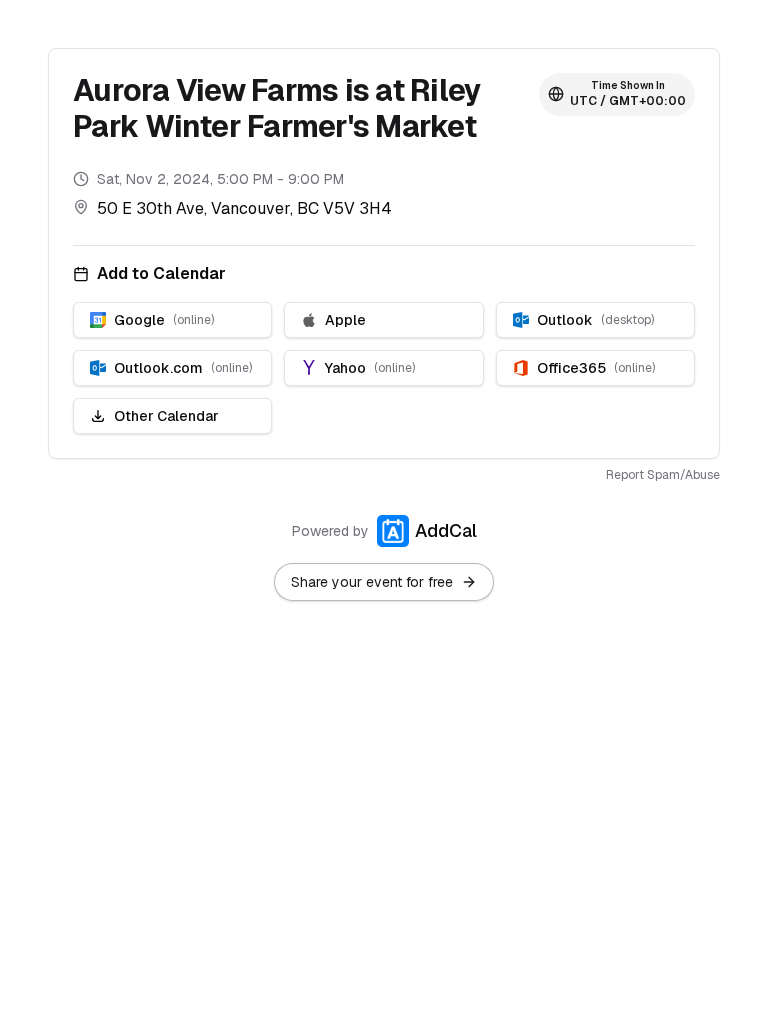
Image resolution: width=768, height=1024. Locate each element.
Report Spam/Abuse (663, 475)
